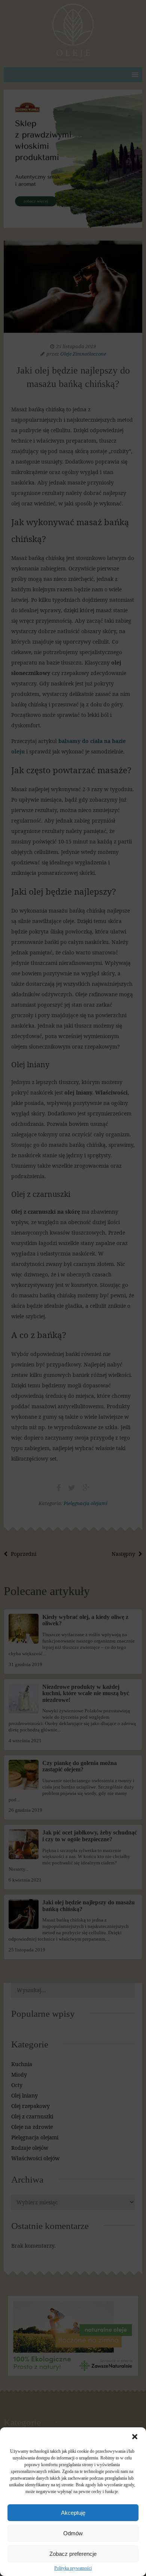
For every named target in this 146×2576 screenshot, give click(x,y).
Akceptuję (73, 2513)
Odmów (73, 2533)
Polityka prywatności (73, 2568)
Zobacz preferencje (73, 2554)
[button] (135, 2437)
